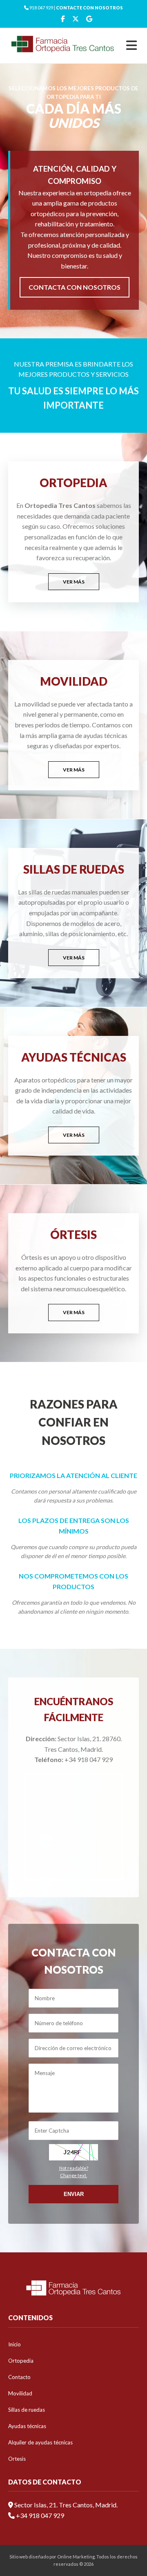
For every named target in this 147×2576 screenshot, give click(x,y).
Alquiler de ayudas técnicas (40, 2442)
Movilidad (20, 2393)
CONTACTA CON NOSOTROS (75, 287)
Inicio (14, 2344)
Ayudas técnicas (27, 2426)
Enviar (74, 2194)
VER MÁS (74, 582)
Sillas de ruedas (27, 2410)
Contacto (19, 2377)
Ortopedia (21, 2361)
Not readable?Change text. (74, 2172)
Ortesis (17, 2459)
